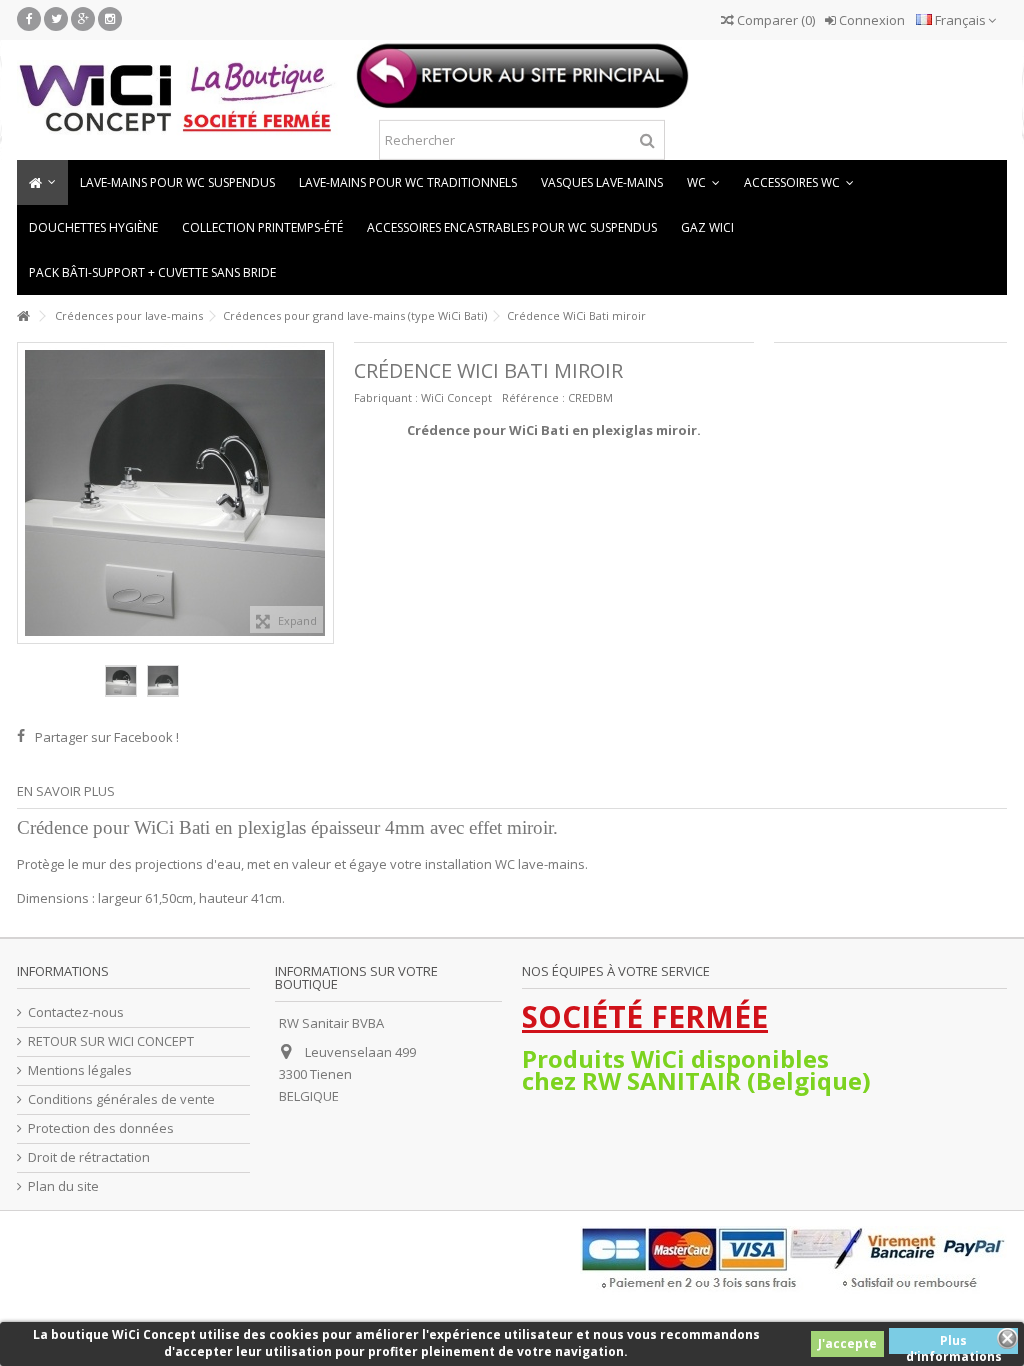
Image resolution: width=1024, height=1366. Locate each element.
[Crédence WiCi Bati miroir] (121, 681)
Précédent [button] (28, 493)
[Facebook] (29, 19)
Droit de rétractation (89, 1157)
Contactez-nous (76, 1012)
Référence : (533, 397)
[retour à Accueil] (23, 316)
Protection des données (101, 1128)
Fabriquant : (386, 397)
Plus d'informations (954, 1343)
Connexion (870, 20)
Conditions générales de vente (121, 1099)
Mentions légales (80, 1070)
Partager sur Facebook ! (107, 737)
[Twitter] (56, 19)
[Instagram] (110, 19)
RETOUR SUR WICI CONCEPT (111, 1041)
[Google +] (83, 19)
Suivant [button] (323, 493)
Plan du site (63, 1186)
